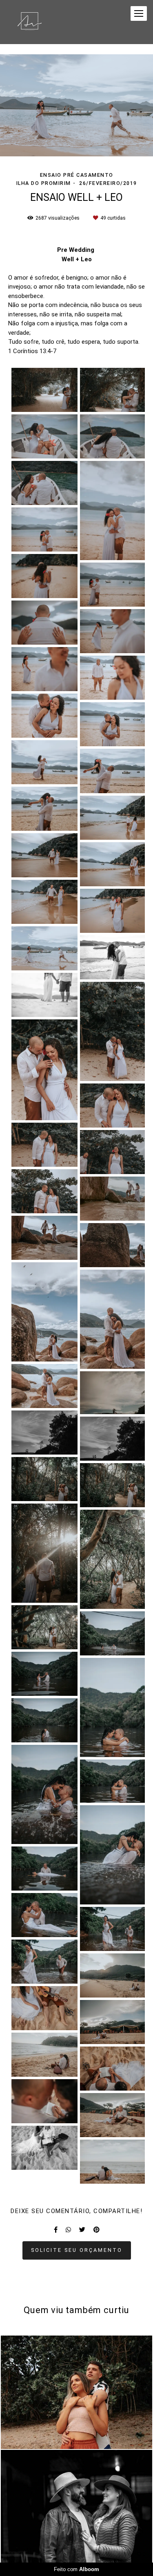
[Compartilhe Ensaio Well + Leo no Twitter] (82, 2230)
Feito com (76, 2569)
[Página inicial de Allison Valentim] (30, 22)
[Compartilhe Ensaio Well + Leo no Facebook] (56, 2230)
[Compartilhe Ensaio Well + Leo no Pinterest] (96, 2230)
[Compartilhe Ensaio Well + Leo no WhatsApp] (68, 2230)
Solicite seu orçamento (77, 2250)
